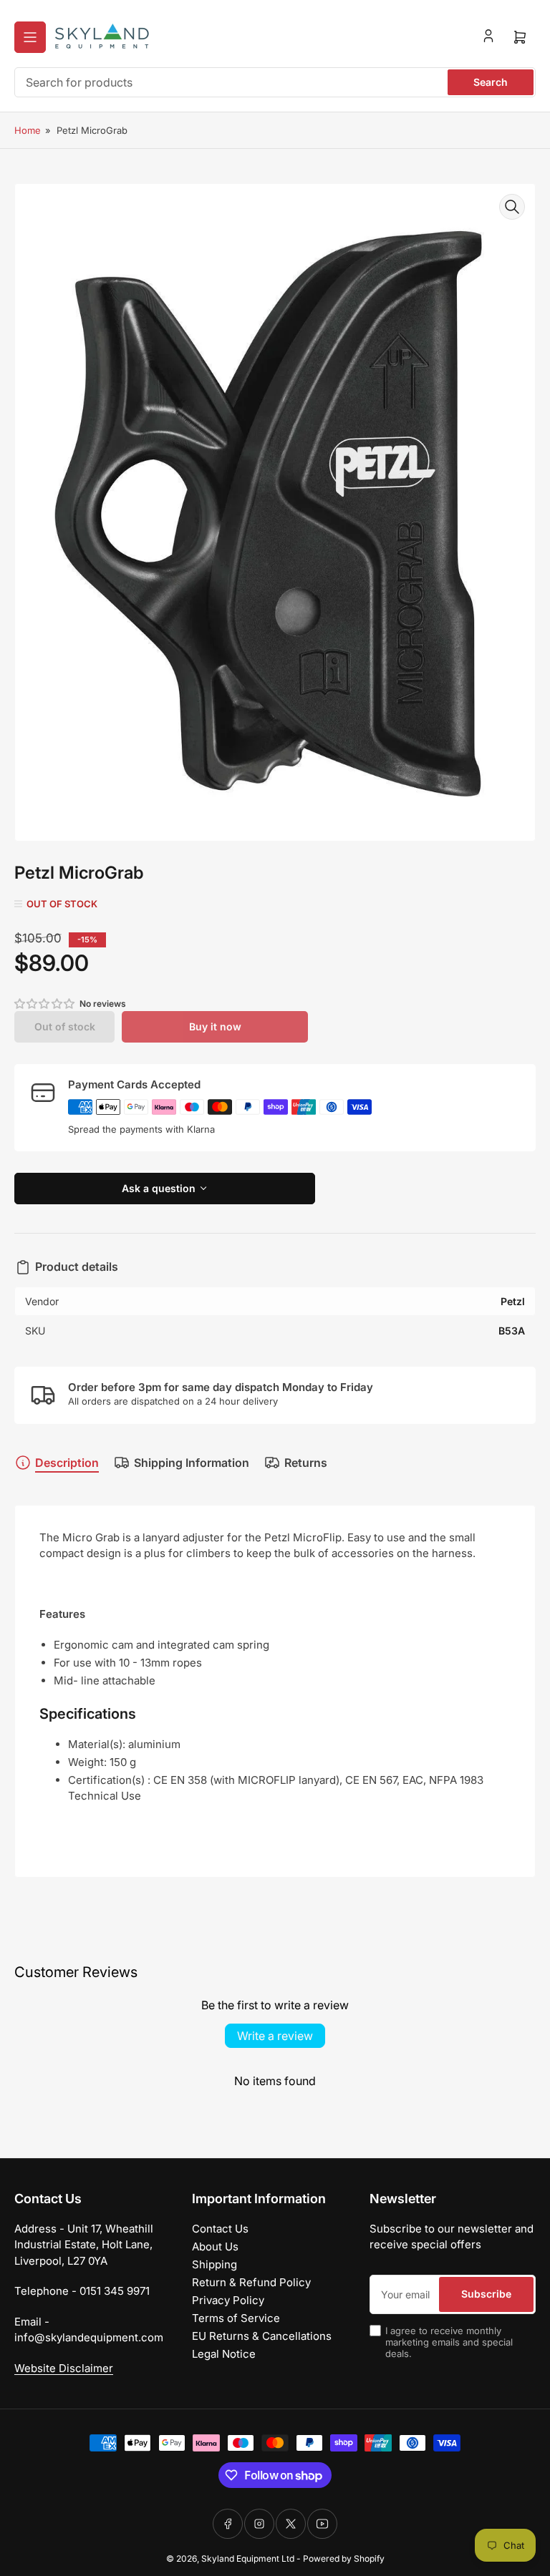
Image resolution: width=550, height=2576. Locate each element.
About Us (215, 2246)
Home (28, 130)
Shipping (214, 2264)
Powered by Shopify (344, 2558)
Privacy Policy (228, 2300)
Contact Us (220, 2229)
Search (491, 82)
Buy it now (215, 1026)
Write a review (275, 2036)
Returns (306, 1463)
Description (67, 1463)
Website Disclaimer (64, 2368)
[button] (45, 1004)
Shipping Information (192, 1463)
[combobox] (275, 82)
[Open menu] (30, 37)
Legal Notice (224, 2354)
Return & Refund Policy (251, 2282)
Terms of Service (236, 2318)
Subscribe (486, 2294)
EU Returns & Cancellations (262, 2336)
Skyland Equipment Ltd (248, 2558)
